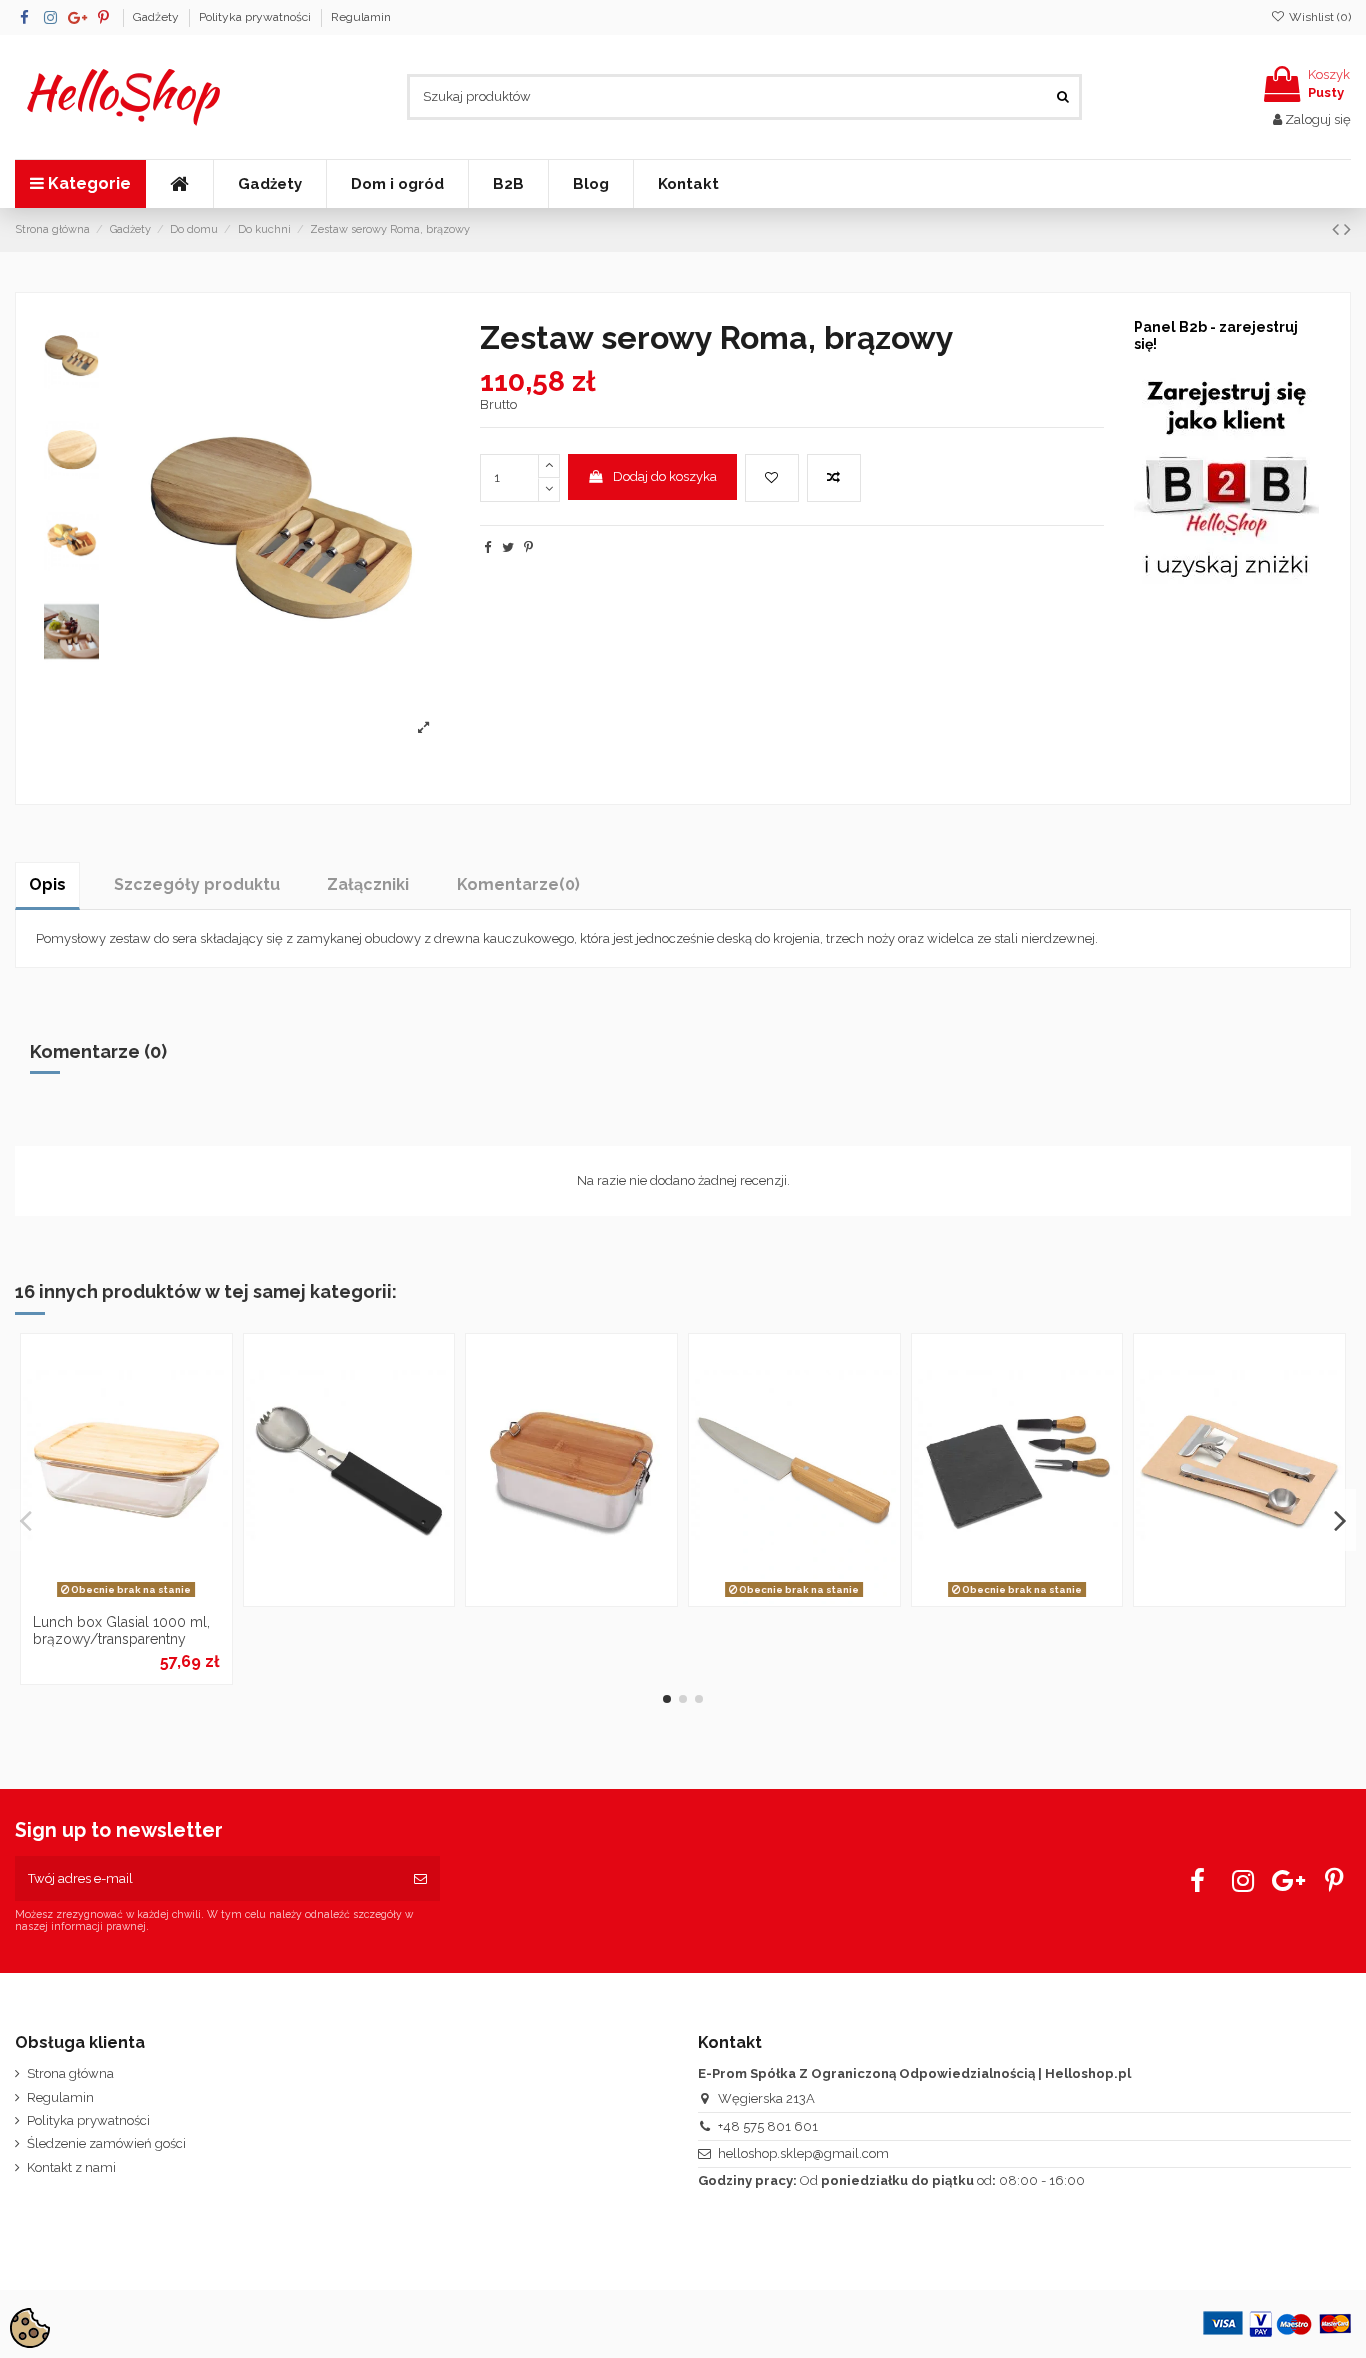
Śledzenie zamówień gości (106, 2143)
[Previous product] (1338, 229)
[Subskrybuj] (420, 1879)
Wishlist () (1318, 17)
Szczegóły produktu (197, 884)
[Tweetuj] (508, 547)
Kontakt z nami (71, 2167)
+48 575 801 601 (768, 2126)
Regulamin (361, 17)
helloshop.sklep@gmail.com (803, 2153)
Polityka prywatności (256, 17)
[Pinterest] (528, 547)
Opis (47, 884)
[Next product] (1347, 229)
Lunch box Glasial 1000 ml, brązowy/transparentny (121, 1630)
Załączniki (368, 884)
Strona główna (70, 2073)
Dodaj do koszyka (665, 476)
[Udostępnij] (487, 547)
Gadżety (157, 17)
